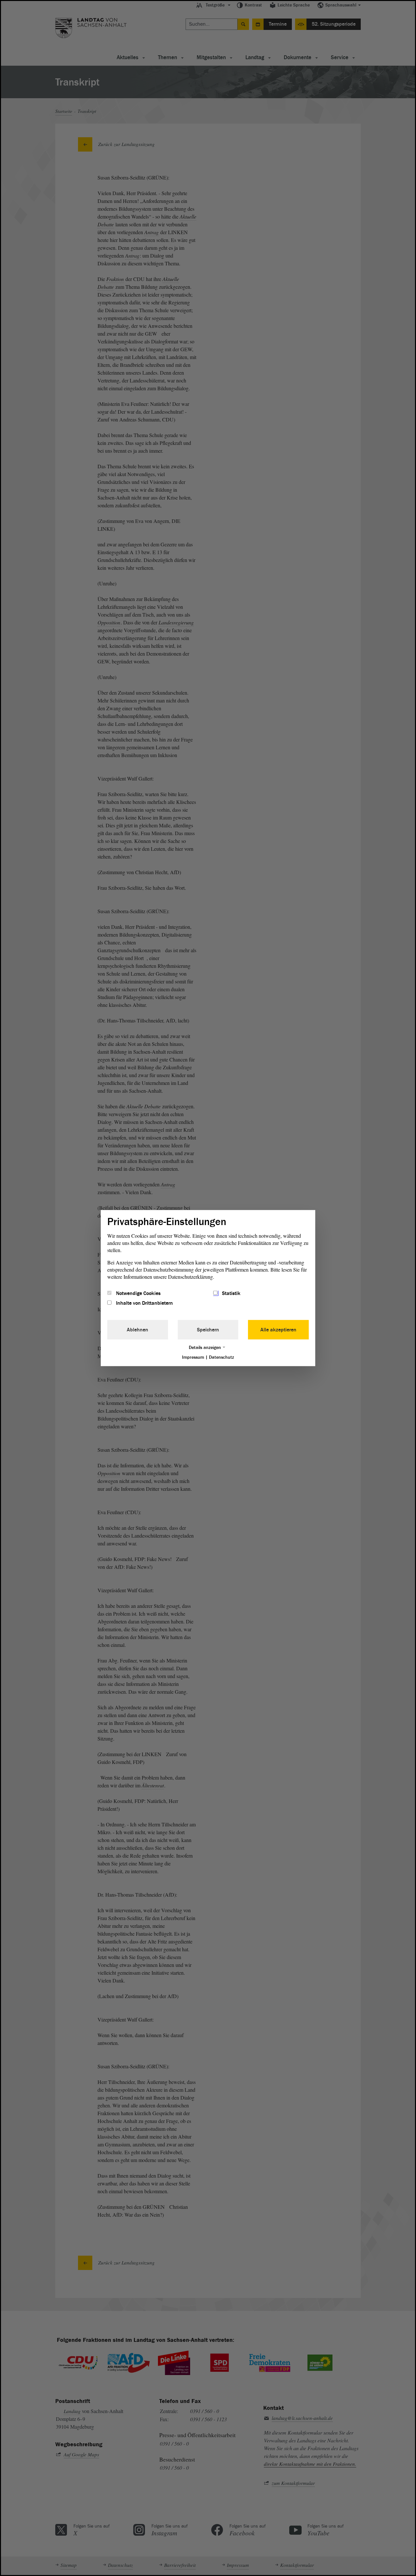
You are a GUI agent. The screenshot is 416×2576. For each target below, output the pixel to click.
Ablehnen (137, 1330)
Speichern (208, 1330)
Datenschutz (221, 1357)
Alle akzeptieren (278, 1330)
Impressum (193, 1357)
